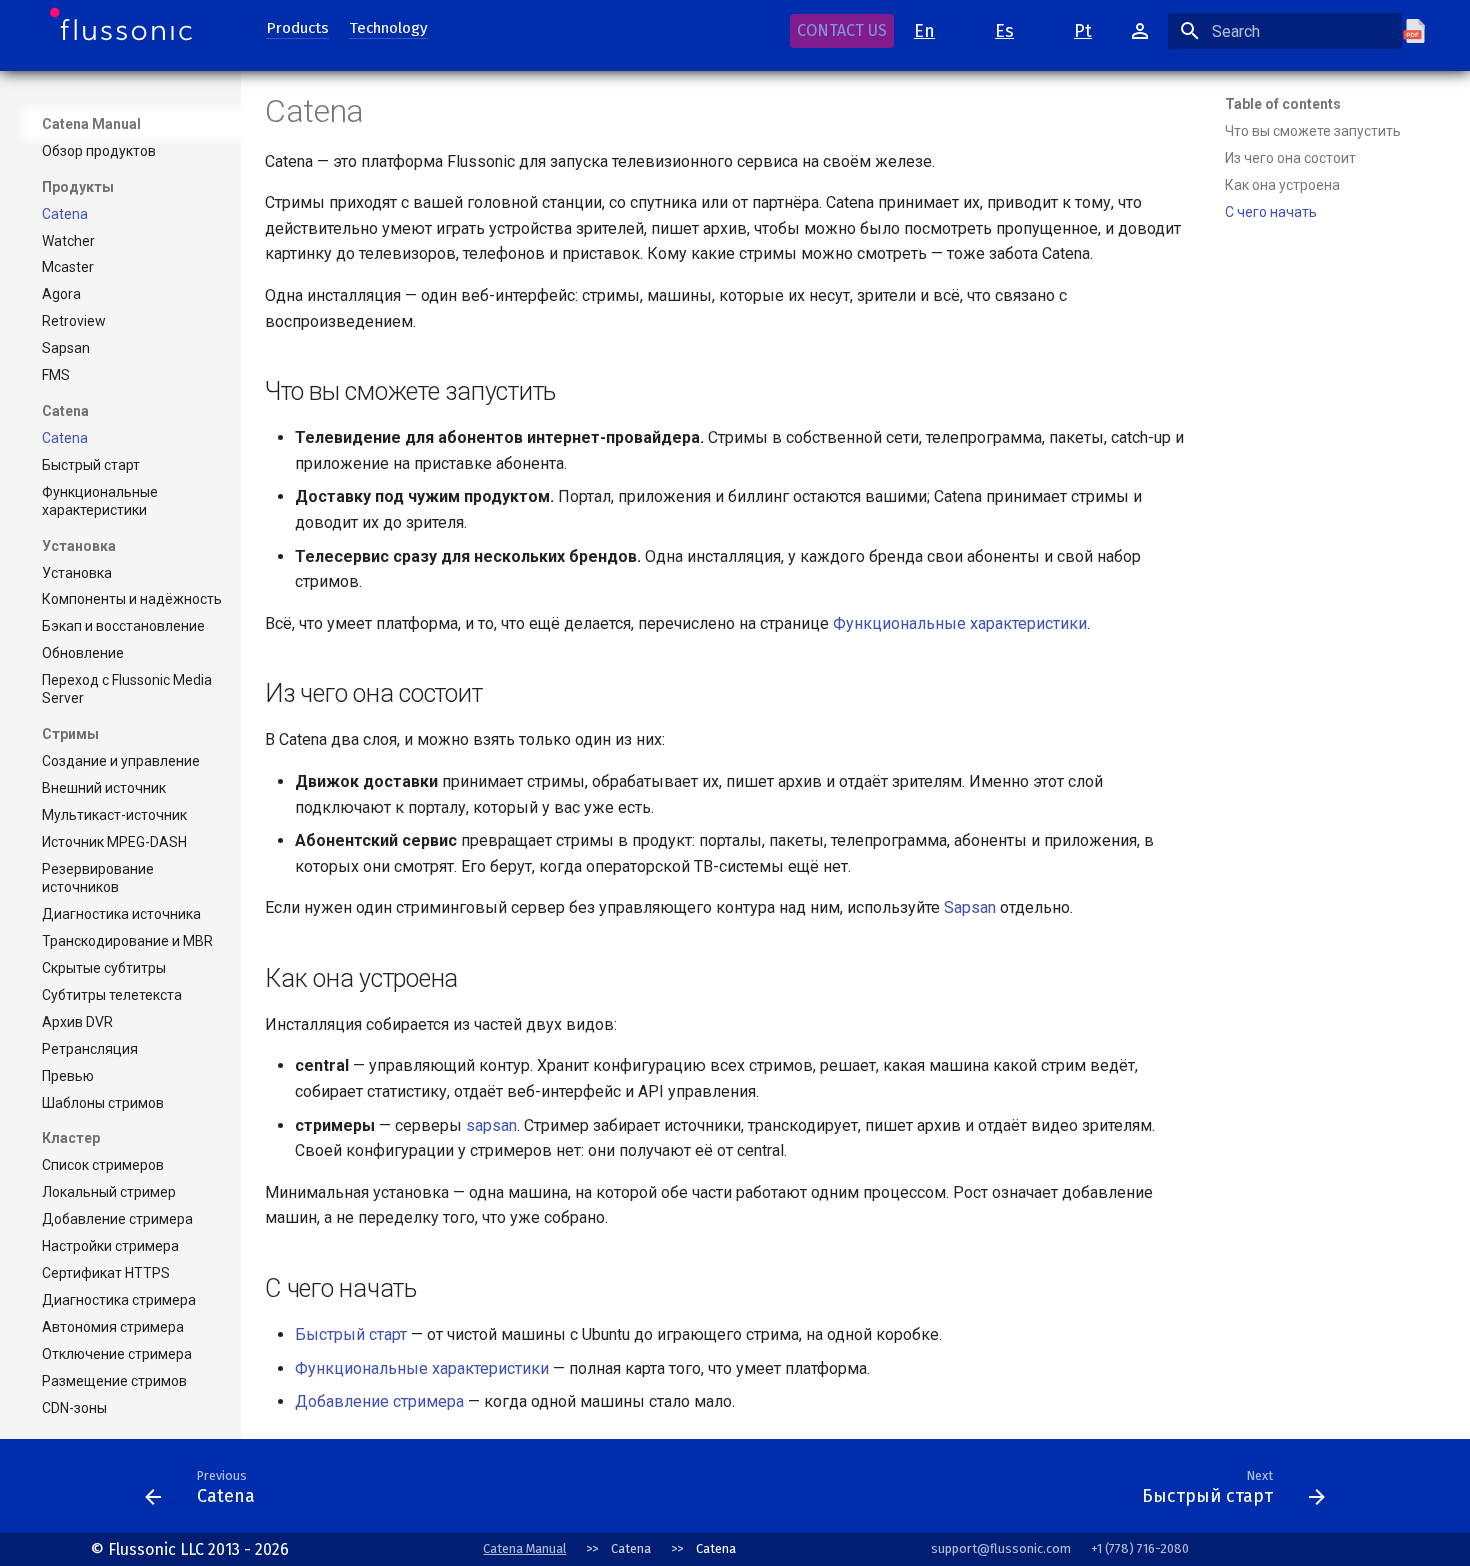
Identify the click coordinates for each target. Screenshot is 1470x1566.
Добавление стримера (379, 1401)
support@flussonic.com (1001, 1548)
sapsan (491, 1125)
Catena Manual (91, 124)
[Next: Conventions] (698, 1492)
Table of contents (1283, 104)
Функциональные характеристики (960, 623)
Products (297, 28)
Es (1004, 31)
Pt (1083, 31)
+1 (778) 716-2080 (1140, 1548)
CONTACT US (842, 30)
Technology (388, 28)
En (924, 31)
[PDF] (1424, 31)
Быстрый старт (351, 1334)
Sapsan (970, 907)
